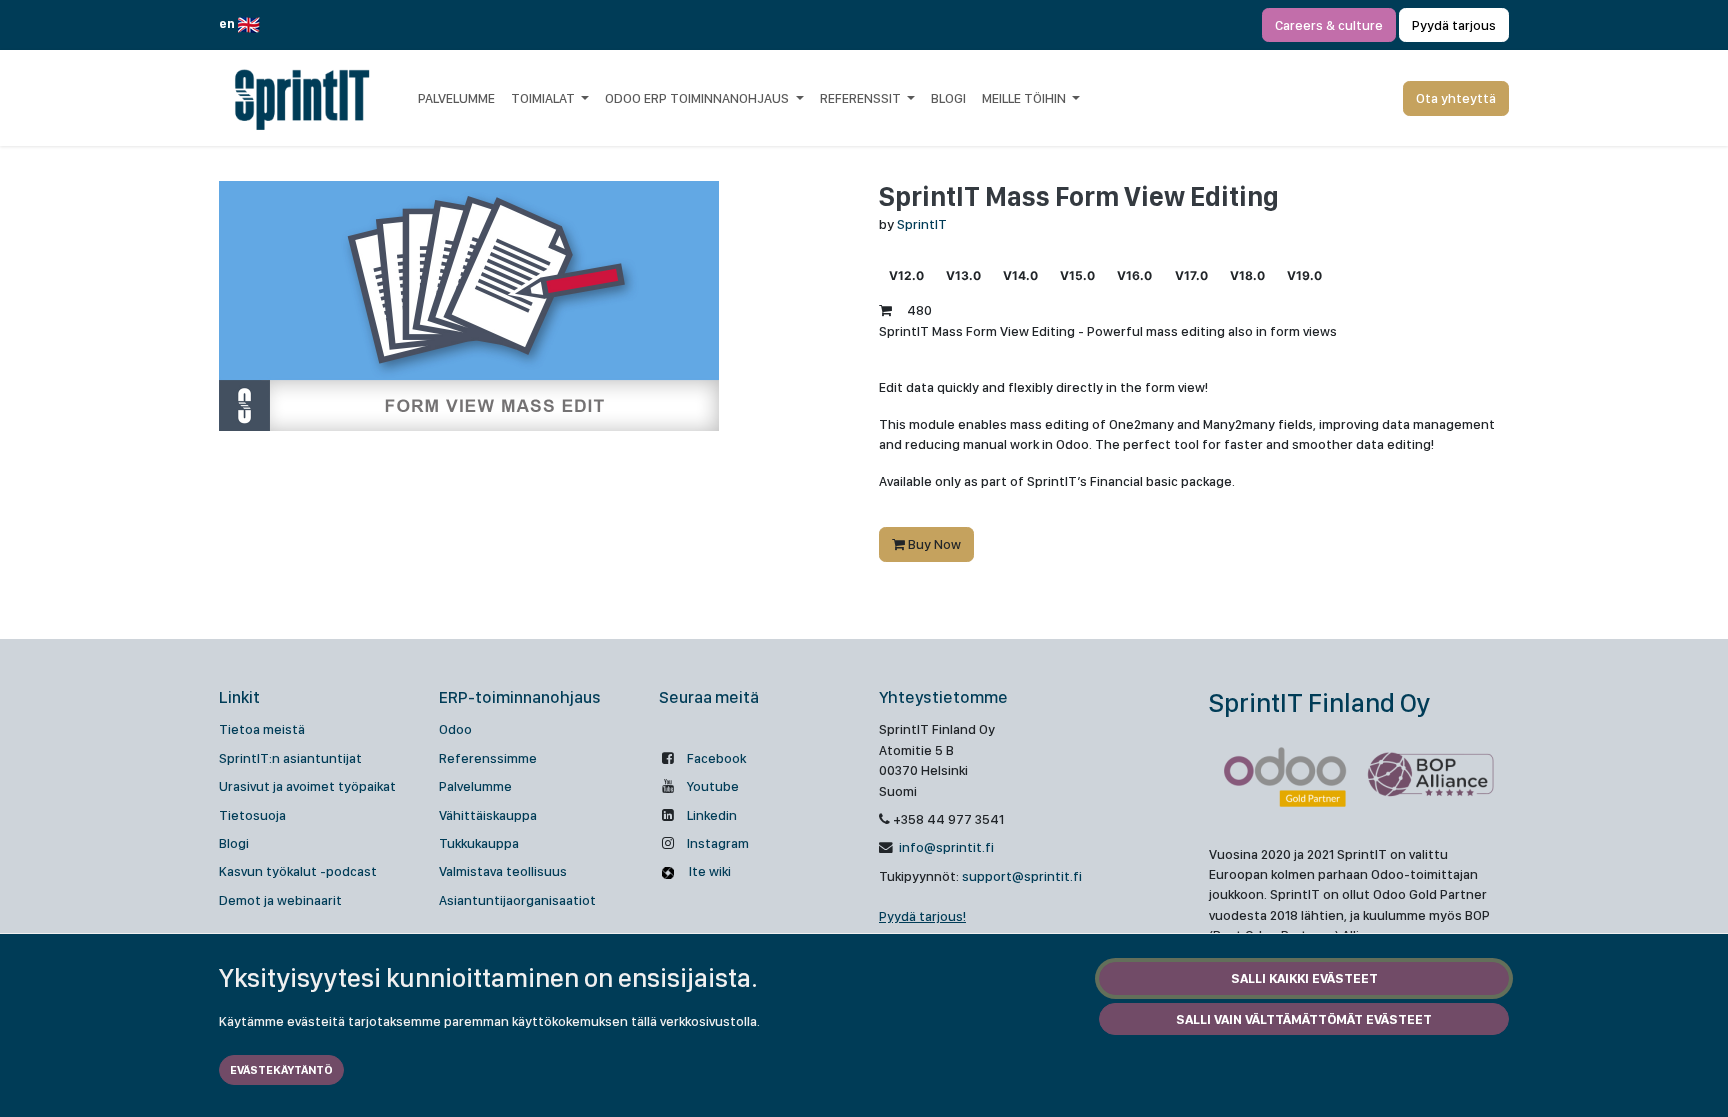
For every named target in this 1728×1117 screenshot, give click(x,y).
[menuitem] (456, 98)
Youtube (713, 786)
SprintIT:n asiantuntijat (290, 758)
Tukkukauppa (479, 843)
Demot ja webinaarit (280, 900)
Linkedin (712, 815)
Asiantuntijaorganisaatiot (517, 900)
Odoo (455, 729)
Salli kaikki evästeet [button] (1304, 978)
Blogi (234, 843)
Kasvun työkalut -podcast (298, 871)
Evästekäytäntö (281, 1070)
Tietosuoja (252, 815)
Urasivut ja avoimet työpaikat (307, 786)
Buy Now (933, 544)
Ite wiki (708, 871)
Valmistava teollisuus (503, 871)
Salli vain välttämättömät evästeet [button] (1304, 1019)
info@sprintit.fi (945, 847)
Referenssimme (488, 758)
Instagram (718, 843)
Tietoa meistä (262, 729)
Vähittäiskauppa (488, 815)
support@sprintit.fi (1022, 876)
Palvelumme (475, 786)
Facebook (716, 758)
